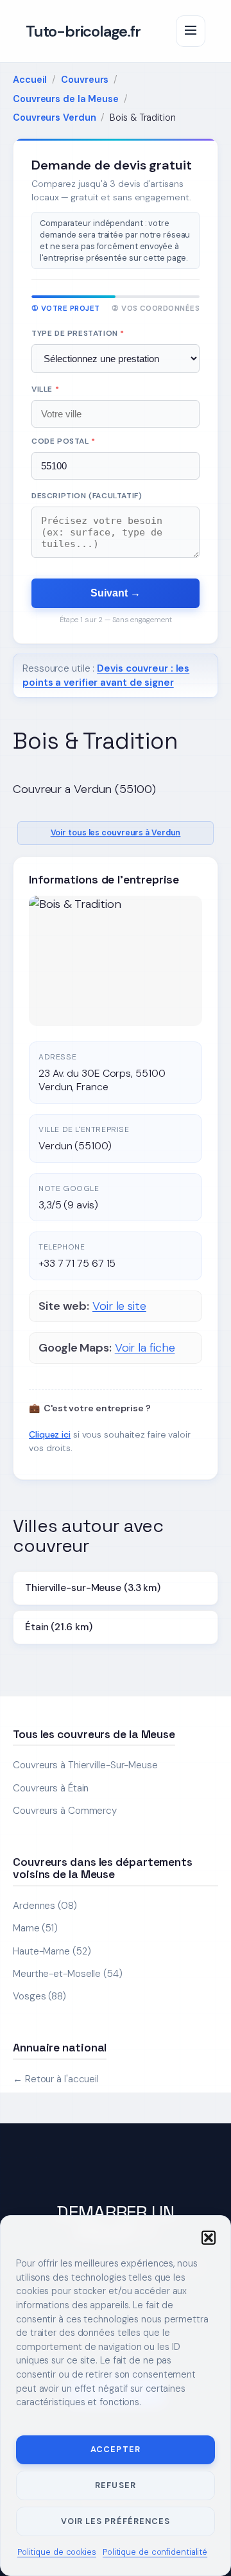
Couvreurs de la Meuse (66, 99)
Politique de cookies (57, 2552)
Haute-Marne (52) (52, 1951)
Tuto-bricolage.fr (83, 31)
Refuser (115, 2485)
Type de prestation (78, 333)
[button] (209, 2238)
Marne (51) (35, 1928)
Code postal (64, 441)
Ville (45, 389)
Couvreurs (85, 80)
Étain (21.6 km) (59, 1627)
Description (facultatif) (87, 496)
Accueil (30, 80)
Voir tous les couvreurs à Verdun (116, 833)
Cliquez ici (50, 1434)
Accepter (115, 2449)
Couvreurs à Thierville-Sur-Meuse (85, 1765)
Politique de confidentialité (155, 2552)
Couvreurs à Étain (51, 1788)
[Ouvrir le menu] (191, 31)
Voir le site (119, 1306)
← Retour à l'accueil (56, 2079)
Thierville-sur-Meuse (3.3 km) (93, 1588)
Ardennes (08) (45, 1906)
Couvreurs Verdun (54, 117)
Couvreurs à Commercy (65, 1811)
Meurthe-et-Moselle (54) (68, 1974)
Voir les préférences (115, 2521)
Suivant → (116, 593)
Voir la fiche (145, 1348)
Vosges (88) (39, 1996)
